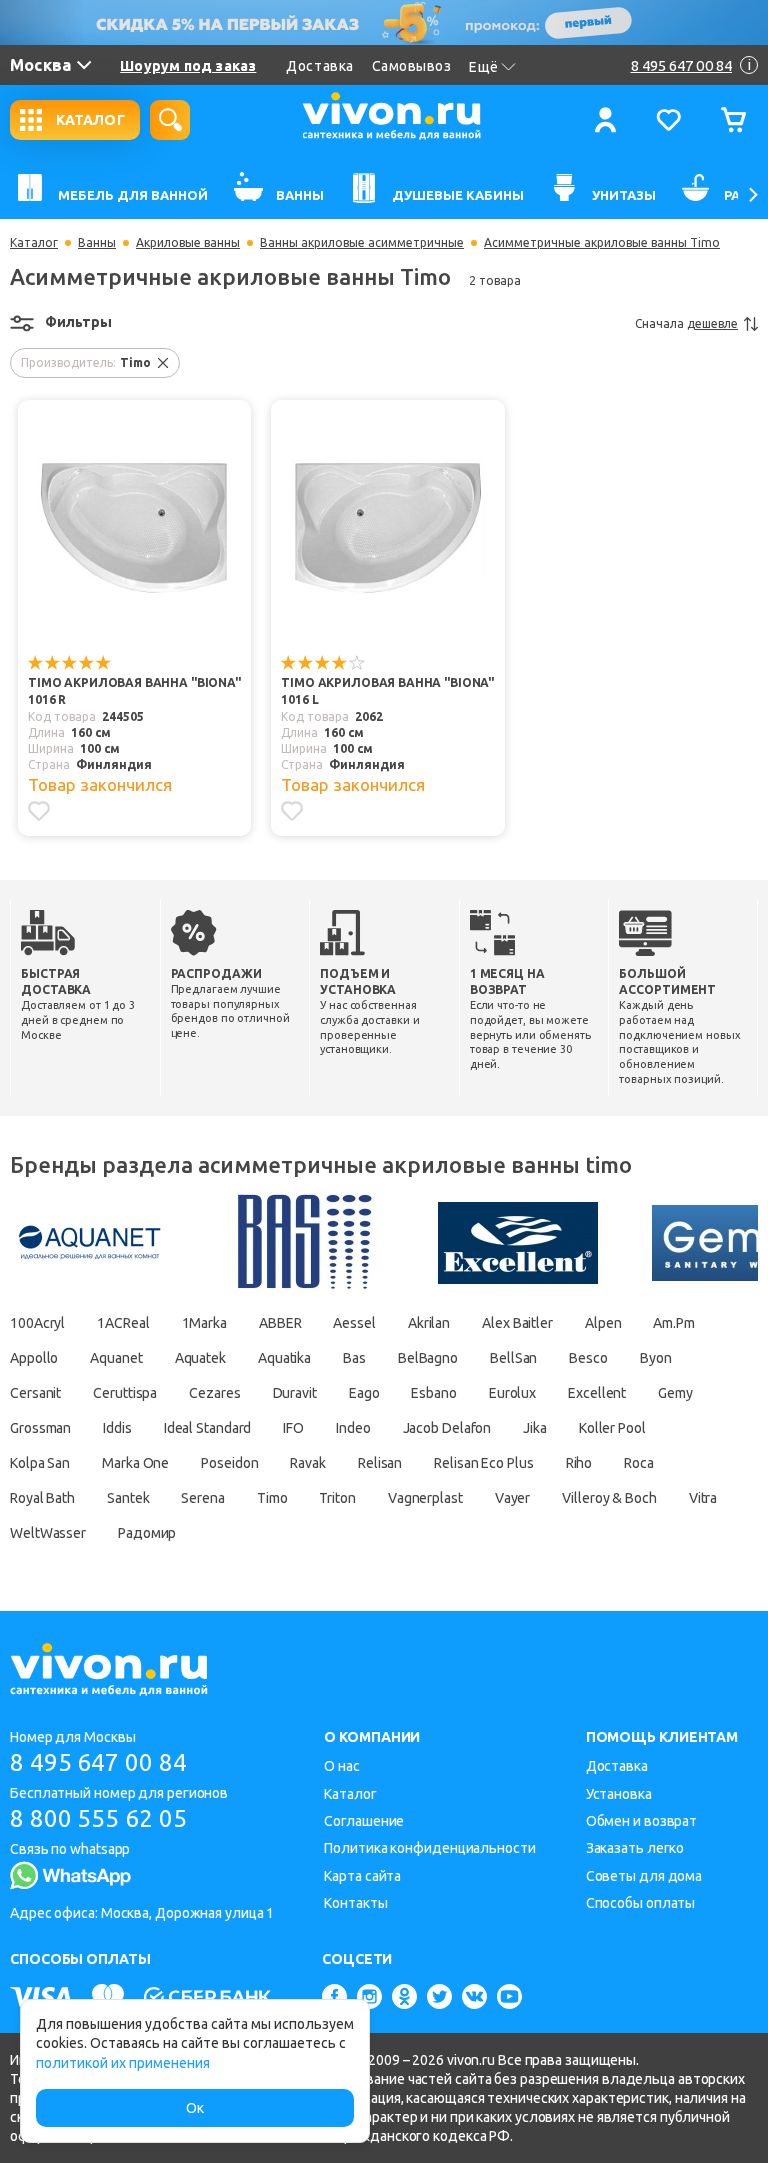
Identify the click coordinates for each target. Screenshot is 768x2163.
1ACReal (123, 1323)
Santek (128, 1498)
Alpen (603, 1323)
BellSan (513, 1358)
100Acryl (37, 1323)
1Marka (204, 1323)
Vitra (703, 1498)
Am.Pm (674, 1323)
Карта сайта (362, 1876)
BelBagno (428, 1358)
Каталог (34, 243)
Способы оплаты (641, 1903)
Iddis (117, 1428)
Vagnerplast (425, 1498)
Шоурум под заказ (188, 66)
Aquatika (284, 1358)
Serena (202, 1498)
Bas (354, 1358)
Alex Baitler (517, 1323)
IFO (293, 1428)
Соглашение (364, 1821)
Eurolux (512, 1393)
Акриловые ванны (188, 243)
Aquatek (200, 1358)
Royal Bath (42, 1498)
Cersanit (35, 1393)
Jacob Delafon (447, 1428)
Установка (619, 1794)
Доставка (319, 66)
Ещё (484, 67)
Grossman (40, 1428)
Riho (579, 1463)
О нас (342, 1766)
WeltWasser (48, 1533)
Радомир (147, 1533)
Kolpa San (40, 1463)
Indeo (353, 1428)
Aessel (354, 1323)
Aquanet (116, 1358)
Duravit (295, 1393)
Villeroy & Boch (609, 1498)
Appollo (34, 1358)
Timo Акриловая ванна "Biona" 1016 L (387, 691)
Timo (272, 1498)
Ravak (308, 1463)
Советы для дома (644, 1876)
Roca (639, 1463)
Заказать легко (635, 1848)
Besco (588, 1358)
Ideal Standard (208, 1428)
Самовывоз (412, 66)
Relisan (380, 1463)
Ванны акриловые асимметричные (362, 243)
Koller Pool (612, 1428)
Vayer (513, 1498)
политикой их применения (123, 2063)
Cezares (214, 1393)
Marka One (135, 1463)
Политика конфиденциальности (429, 1848)
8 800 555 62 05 (98, 1818)
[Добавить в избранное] (39, 811)
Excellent (597, 1393)
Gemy (675, 1393)
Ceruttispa (125, 1393)
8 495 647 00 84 (98, 1762)
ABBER (280, 1323)
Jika (535, 1428)
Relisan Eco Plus (483, 1463)
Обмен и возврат (642, 1821)
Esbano (433, 1393)
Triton (337, 1498)
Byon (656, 1358)
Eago (364, 1393)
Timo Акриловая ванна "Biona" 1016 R (134, 691)
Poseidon (229, 1463)
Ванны (97, 243)
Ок (195, 2108)
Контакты (355, 1903)
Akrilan (429, 1323)
